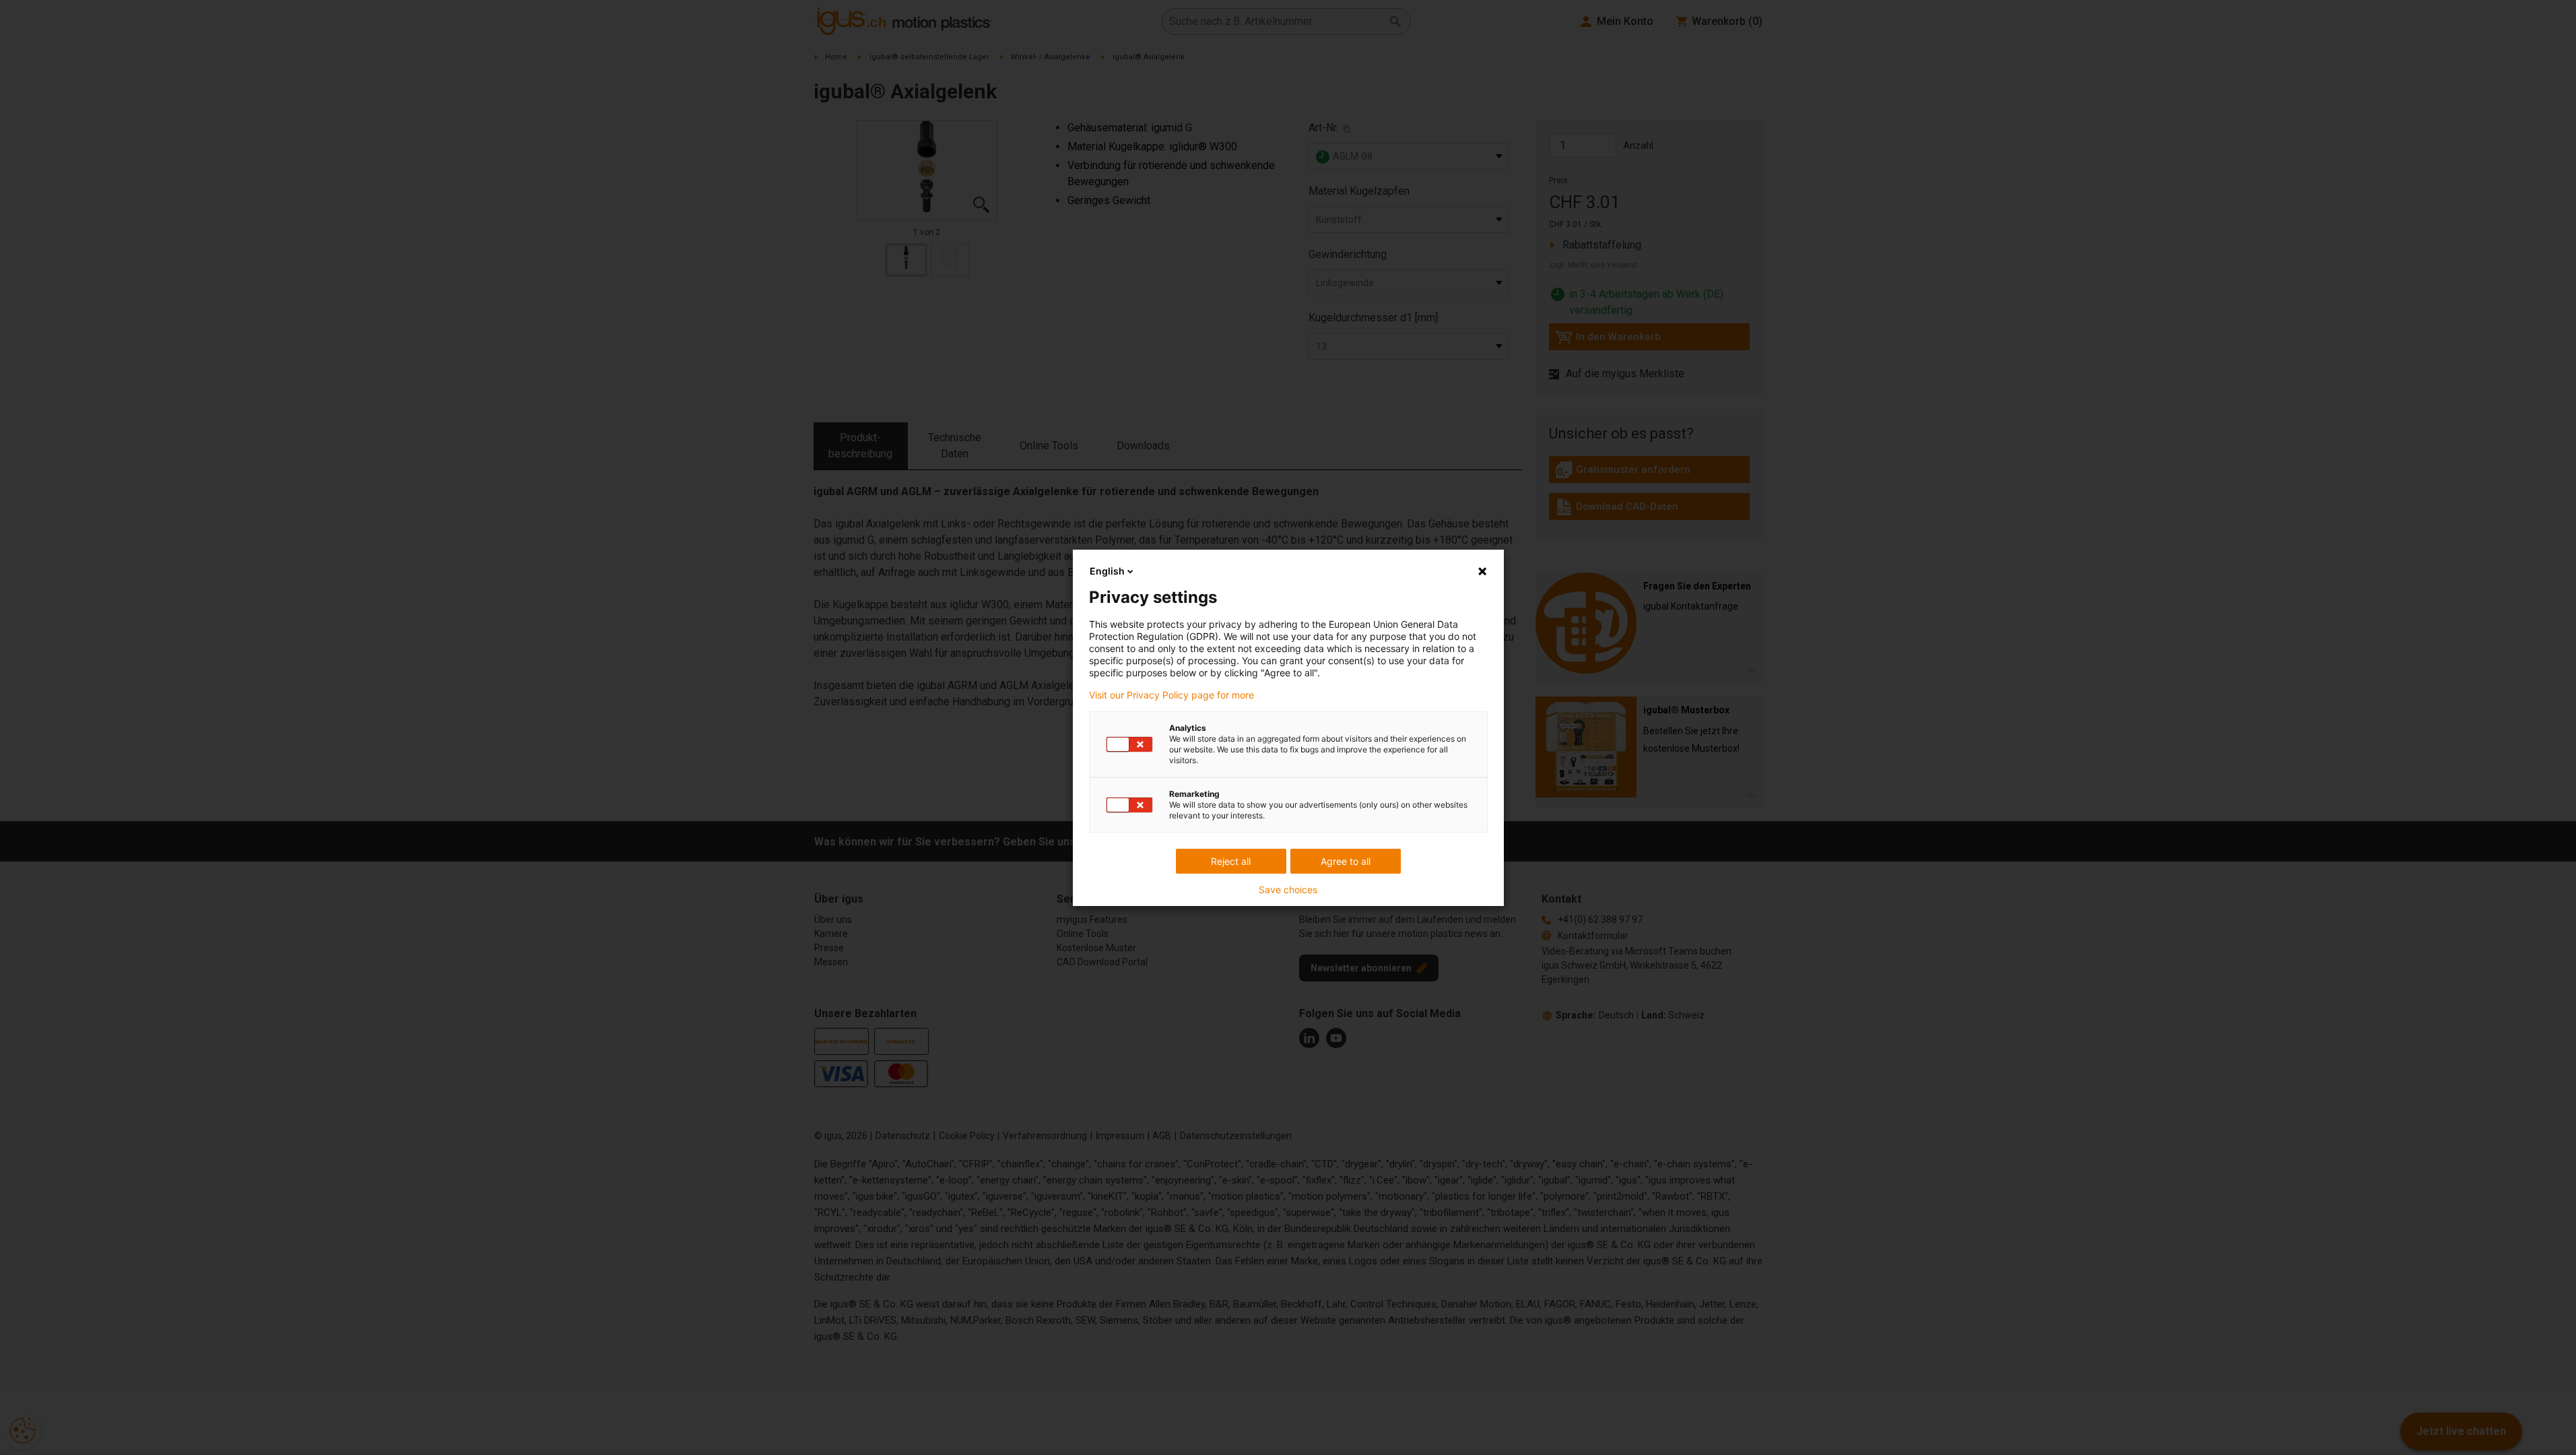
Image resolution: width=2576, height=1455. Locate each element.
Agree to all (1346, 861)
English (1107, 571)
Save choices (1288, 890)
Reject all (1231, 861)
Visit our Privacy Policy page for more (1171, 695)
